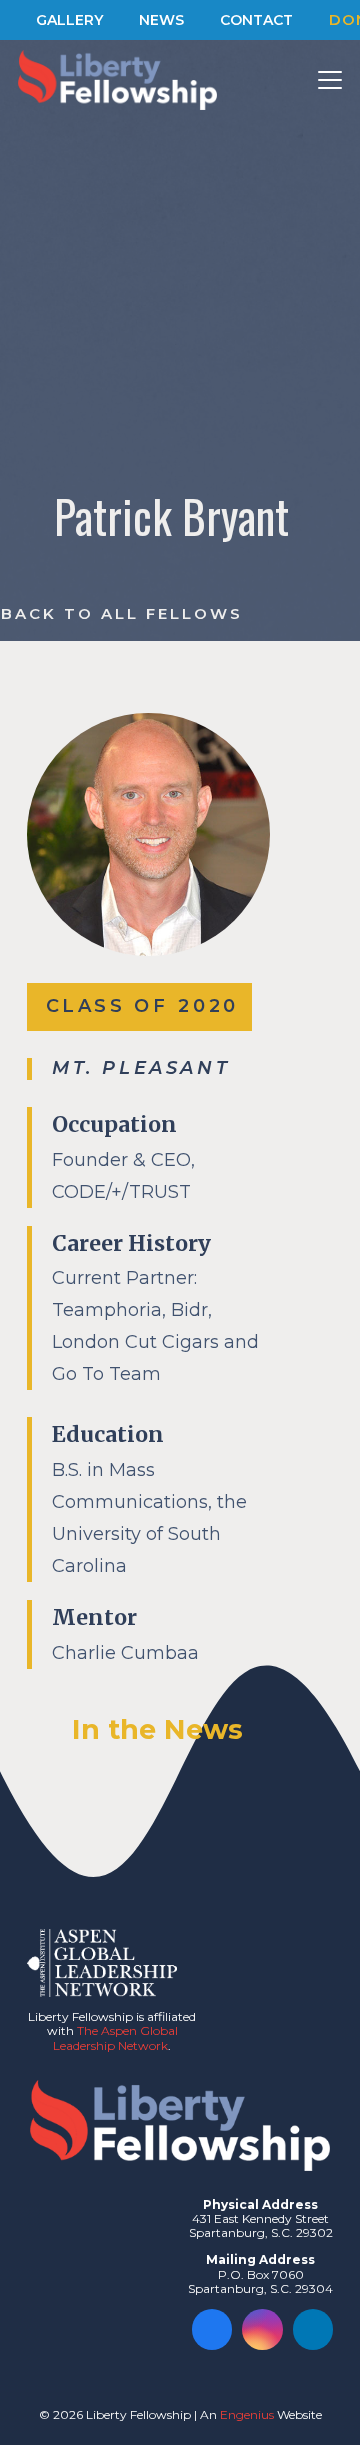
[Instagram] (262, 2329)
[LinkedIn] (313, 2329)
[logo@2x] (117, 80)
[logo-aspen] (102, 1963)
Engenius (247, 2414)
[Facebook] (212, 2329)
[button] (330, 80)
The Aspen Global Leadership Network (115, 2037)
